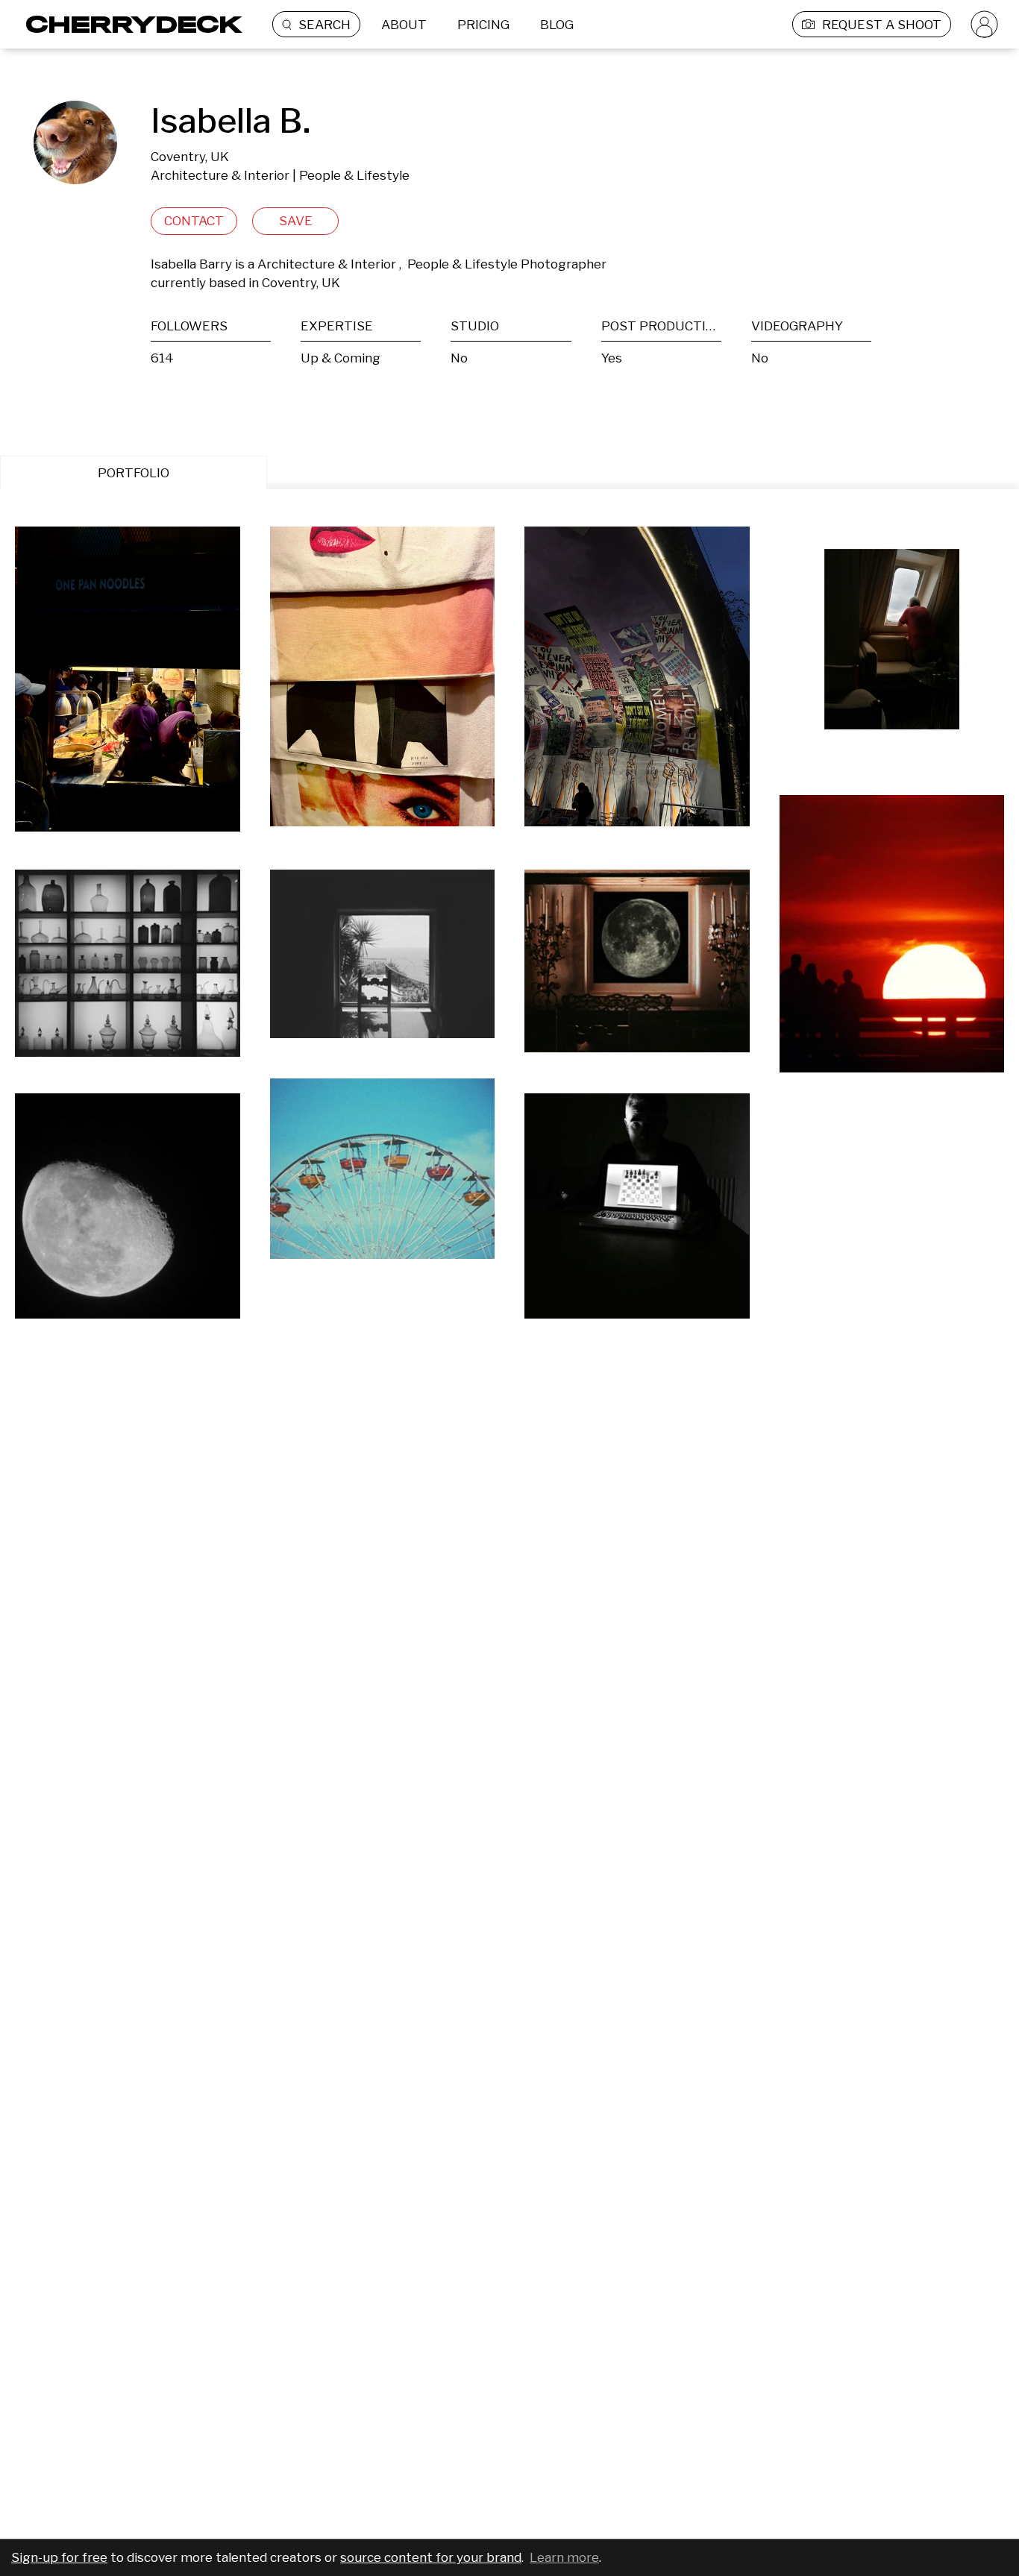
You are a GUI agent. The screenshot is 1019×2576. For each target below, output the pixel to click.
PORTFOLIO (134, 473)
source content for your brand (431, 2557)
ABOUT (404, 25)
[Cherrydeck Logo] (129, 24)
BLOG (557, 25)
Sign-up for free (59, 2557)
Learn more (564, 2557)
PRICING (483, 25)
